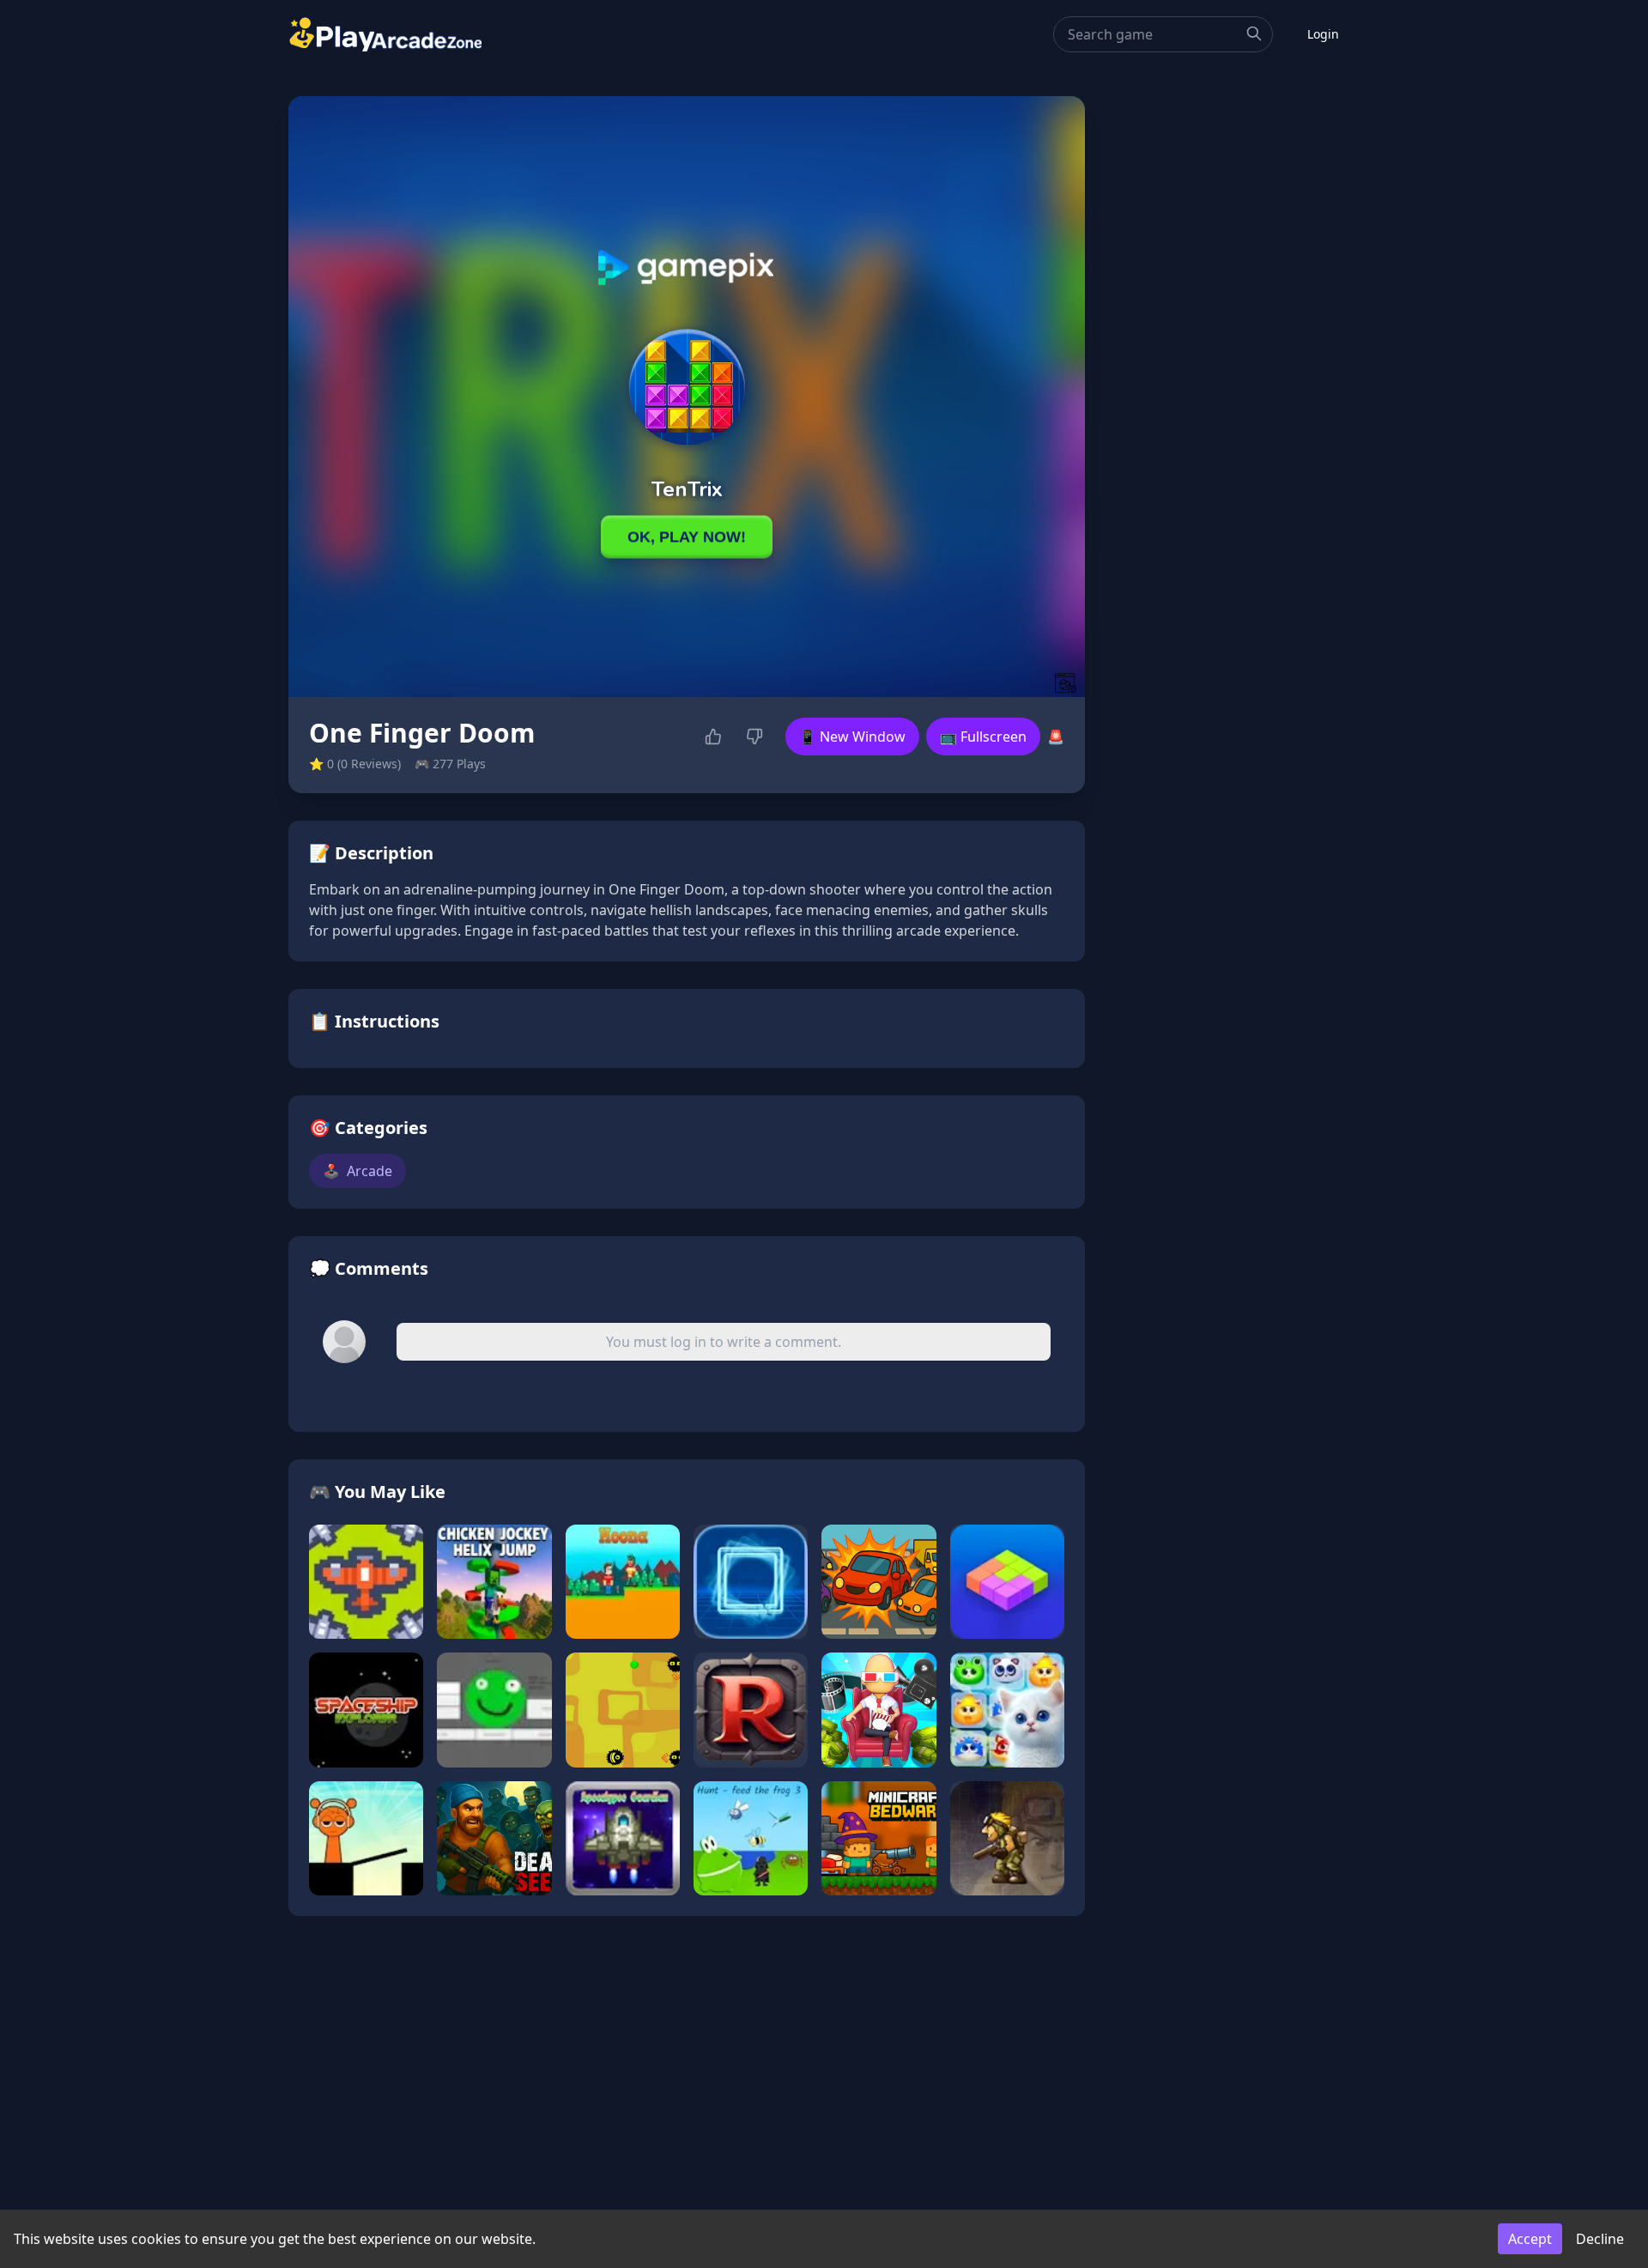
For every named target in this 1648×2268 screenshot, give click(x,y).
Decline (1600, 2239)
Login (1323, 34)
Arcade (357, 1171)
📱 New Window (852, 737)
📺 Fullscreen (983, 737)
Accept (1530, 2239)
